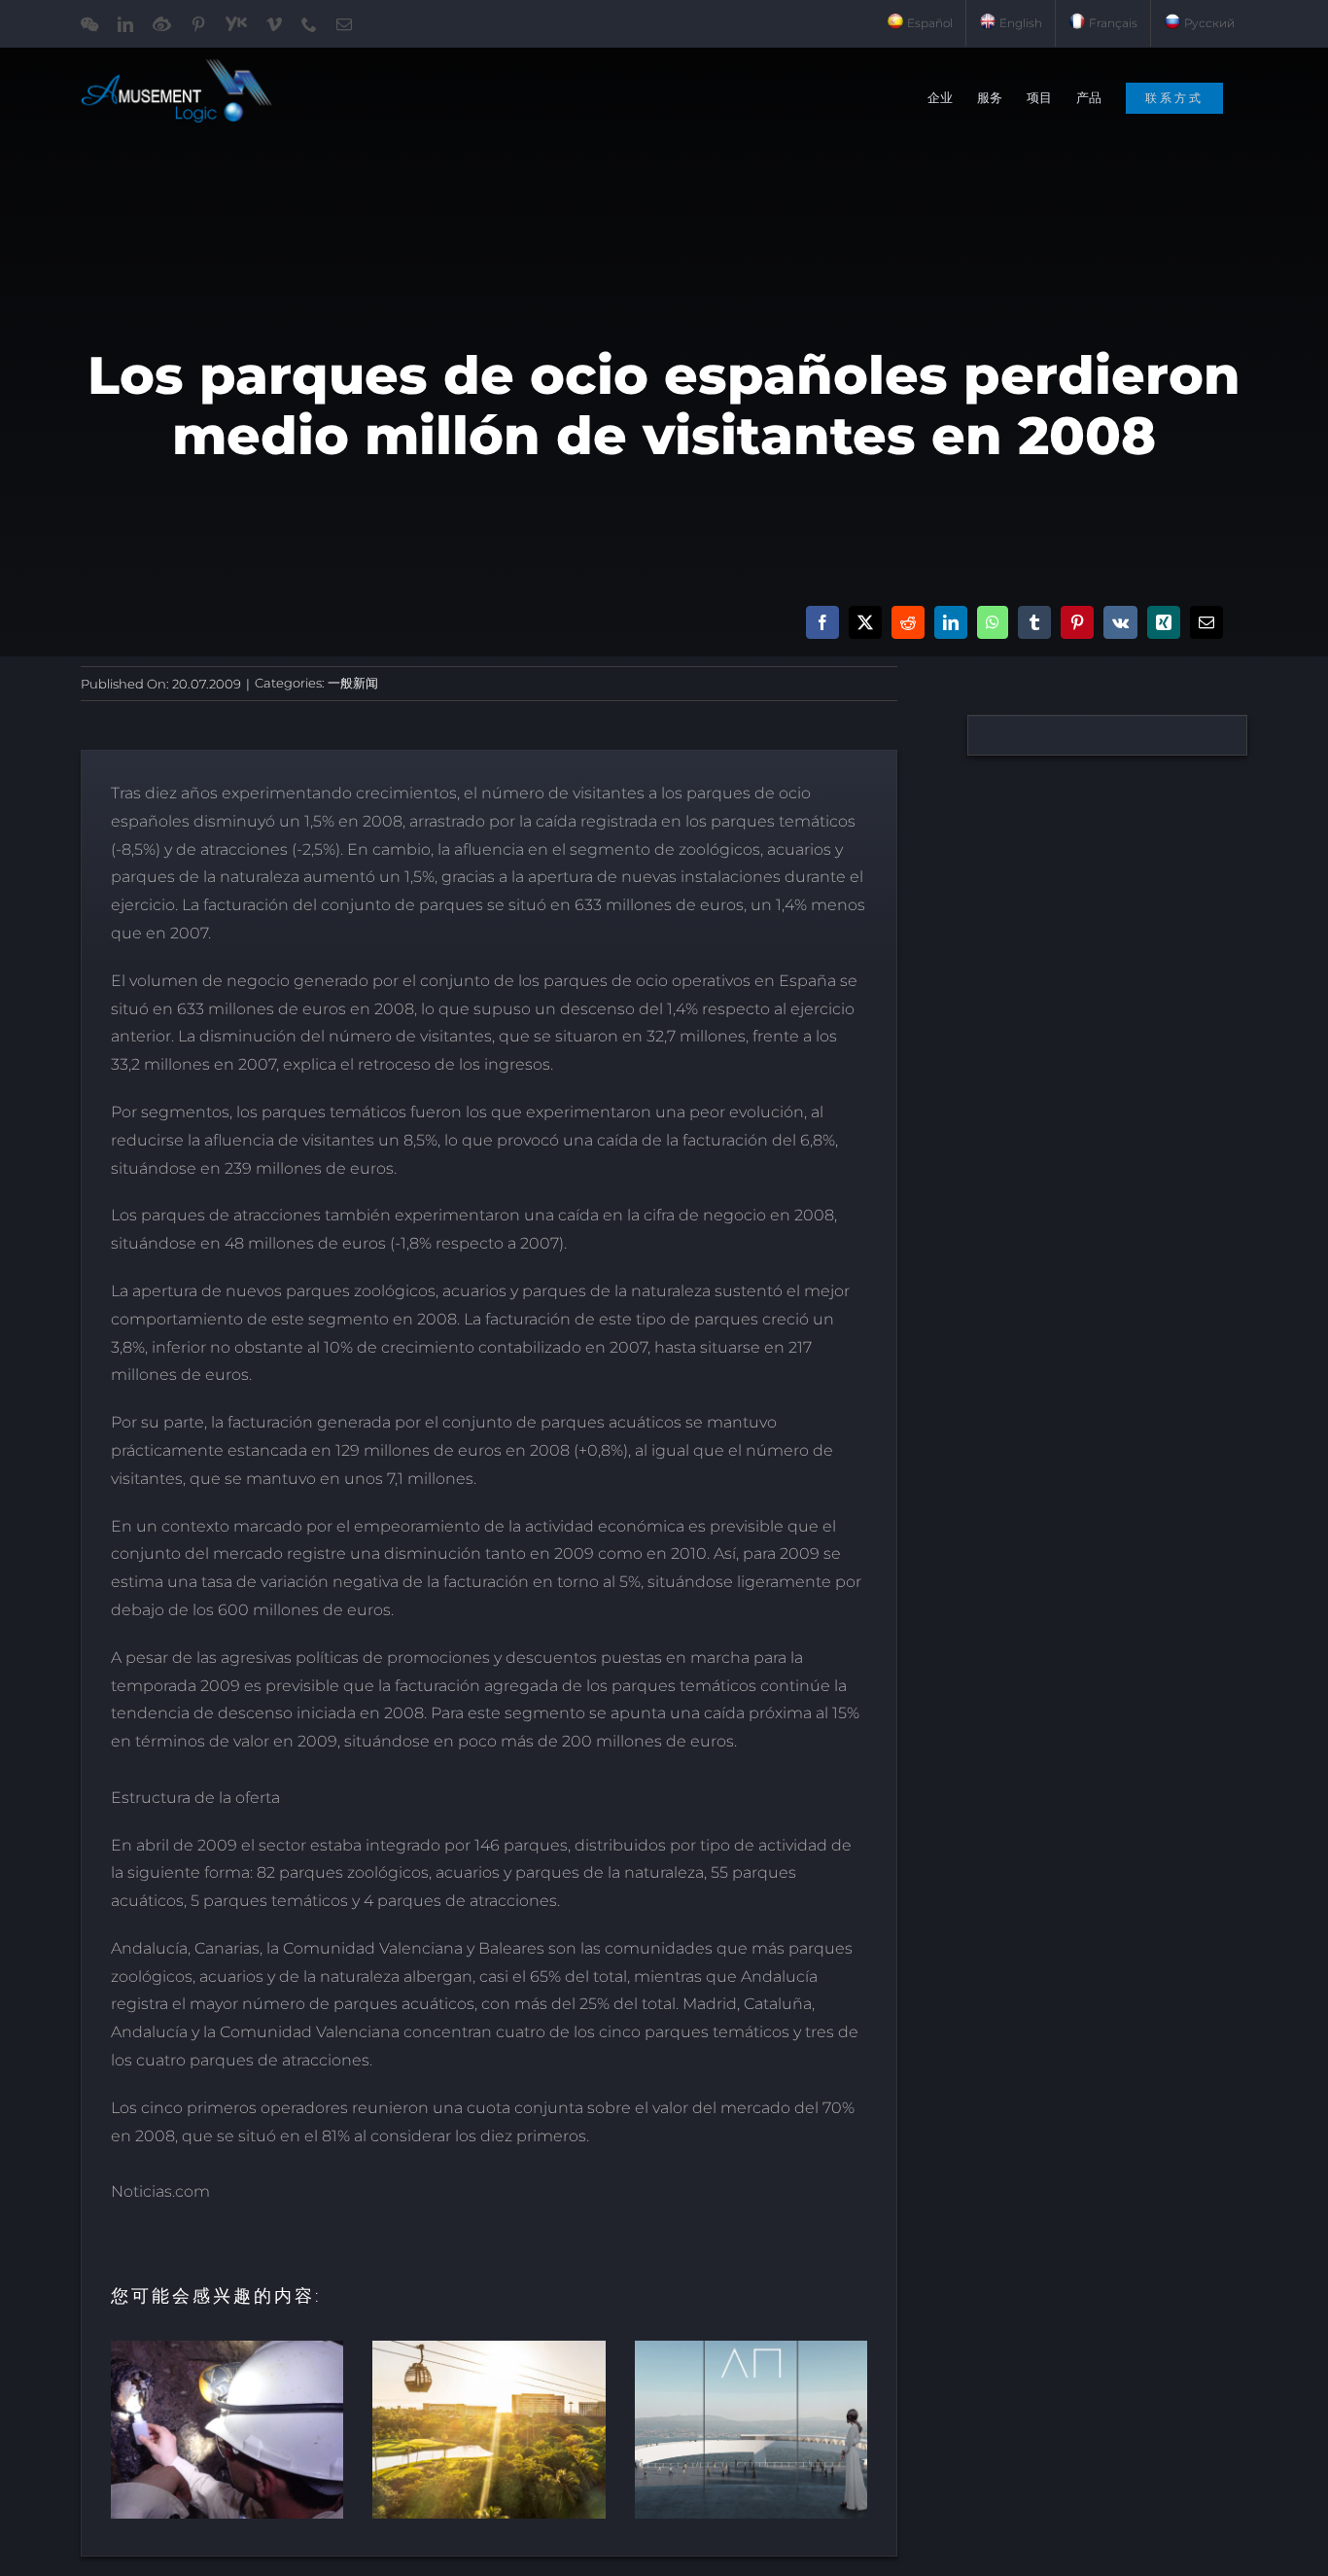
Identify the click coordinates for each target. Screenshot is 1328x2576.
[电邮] (1206, 622)
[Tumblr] (1034, 622)
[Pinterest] (1077, 622)
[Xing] (1164, 622)
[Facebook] (822, 622)
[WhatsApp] (993, 622)
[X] (865, 622)
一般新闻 (353, 683)
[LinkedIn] (951, 622)
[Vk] (1120, 622)
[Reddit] (908, 622)
